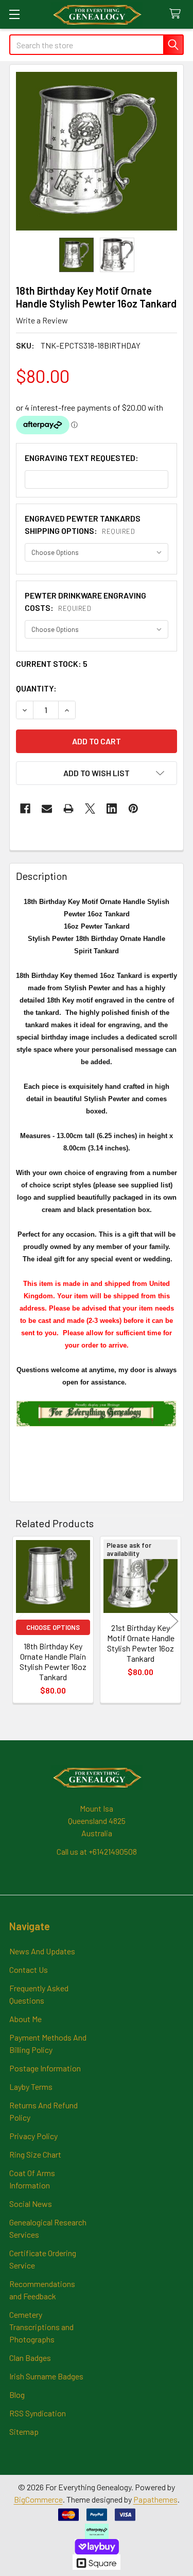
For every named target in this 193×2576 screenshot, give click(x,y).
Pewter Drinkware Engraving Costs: (85, 601)
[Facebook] (25, 809)
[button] (97, 773)
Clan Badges (30, 2358)
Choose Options (53, 1627)
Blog (17, 2395)
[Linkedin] (112, 809)
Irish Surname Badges (46, 2376)
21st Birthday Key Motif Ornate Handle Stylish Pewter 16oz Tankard (141, 1643)
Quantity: (36, 688)
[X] (90, 809)
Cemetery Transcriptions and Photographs (41, 2327)
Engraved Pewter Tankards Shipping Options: (83, 524)
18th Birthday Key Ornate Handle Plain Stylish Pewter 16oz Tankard (53, 1661)
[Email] (47, 809)
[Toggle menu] (14, 14)
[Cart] (177, 14)
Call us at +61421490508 (97, 1851)
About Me (25, 2019)
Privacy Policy (33, 2136)
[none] (97, 151)
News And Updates (42, 1951)
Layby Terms (31, 2087)
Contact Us (29, 1969)
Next (173, 1621)
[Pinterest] (133, 809)
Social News (31, 2204)
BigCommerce (38, 2499)
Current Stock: (52, 664)
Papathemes (155, 2499)
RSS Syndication (38, 2413)
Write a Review (42, 320)
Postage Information (45, 2068)
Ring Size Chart (35, 2154)
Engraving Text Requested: (82, 458)
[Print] (68, 809)
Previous (20, 1621)
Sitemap (24, 2431)
